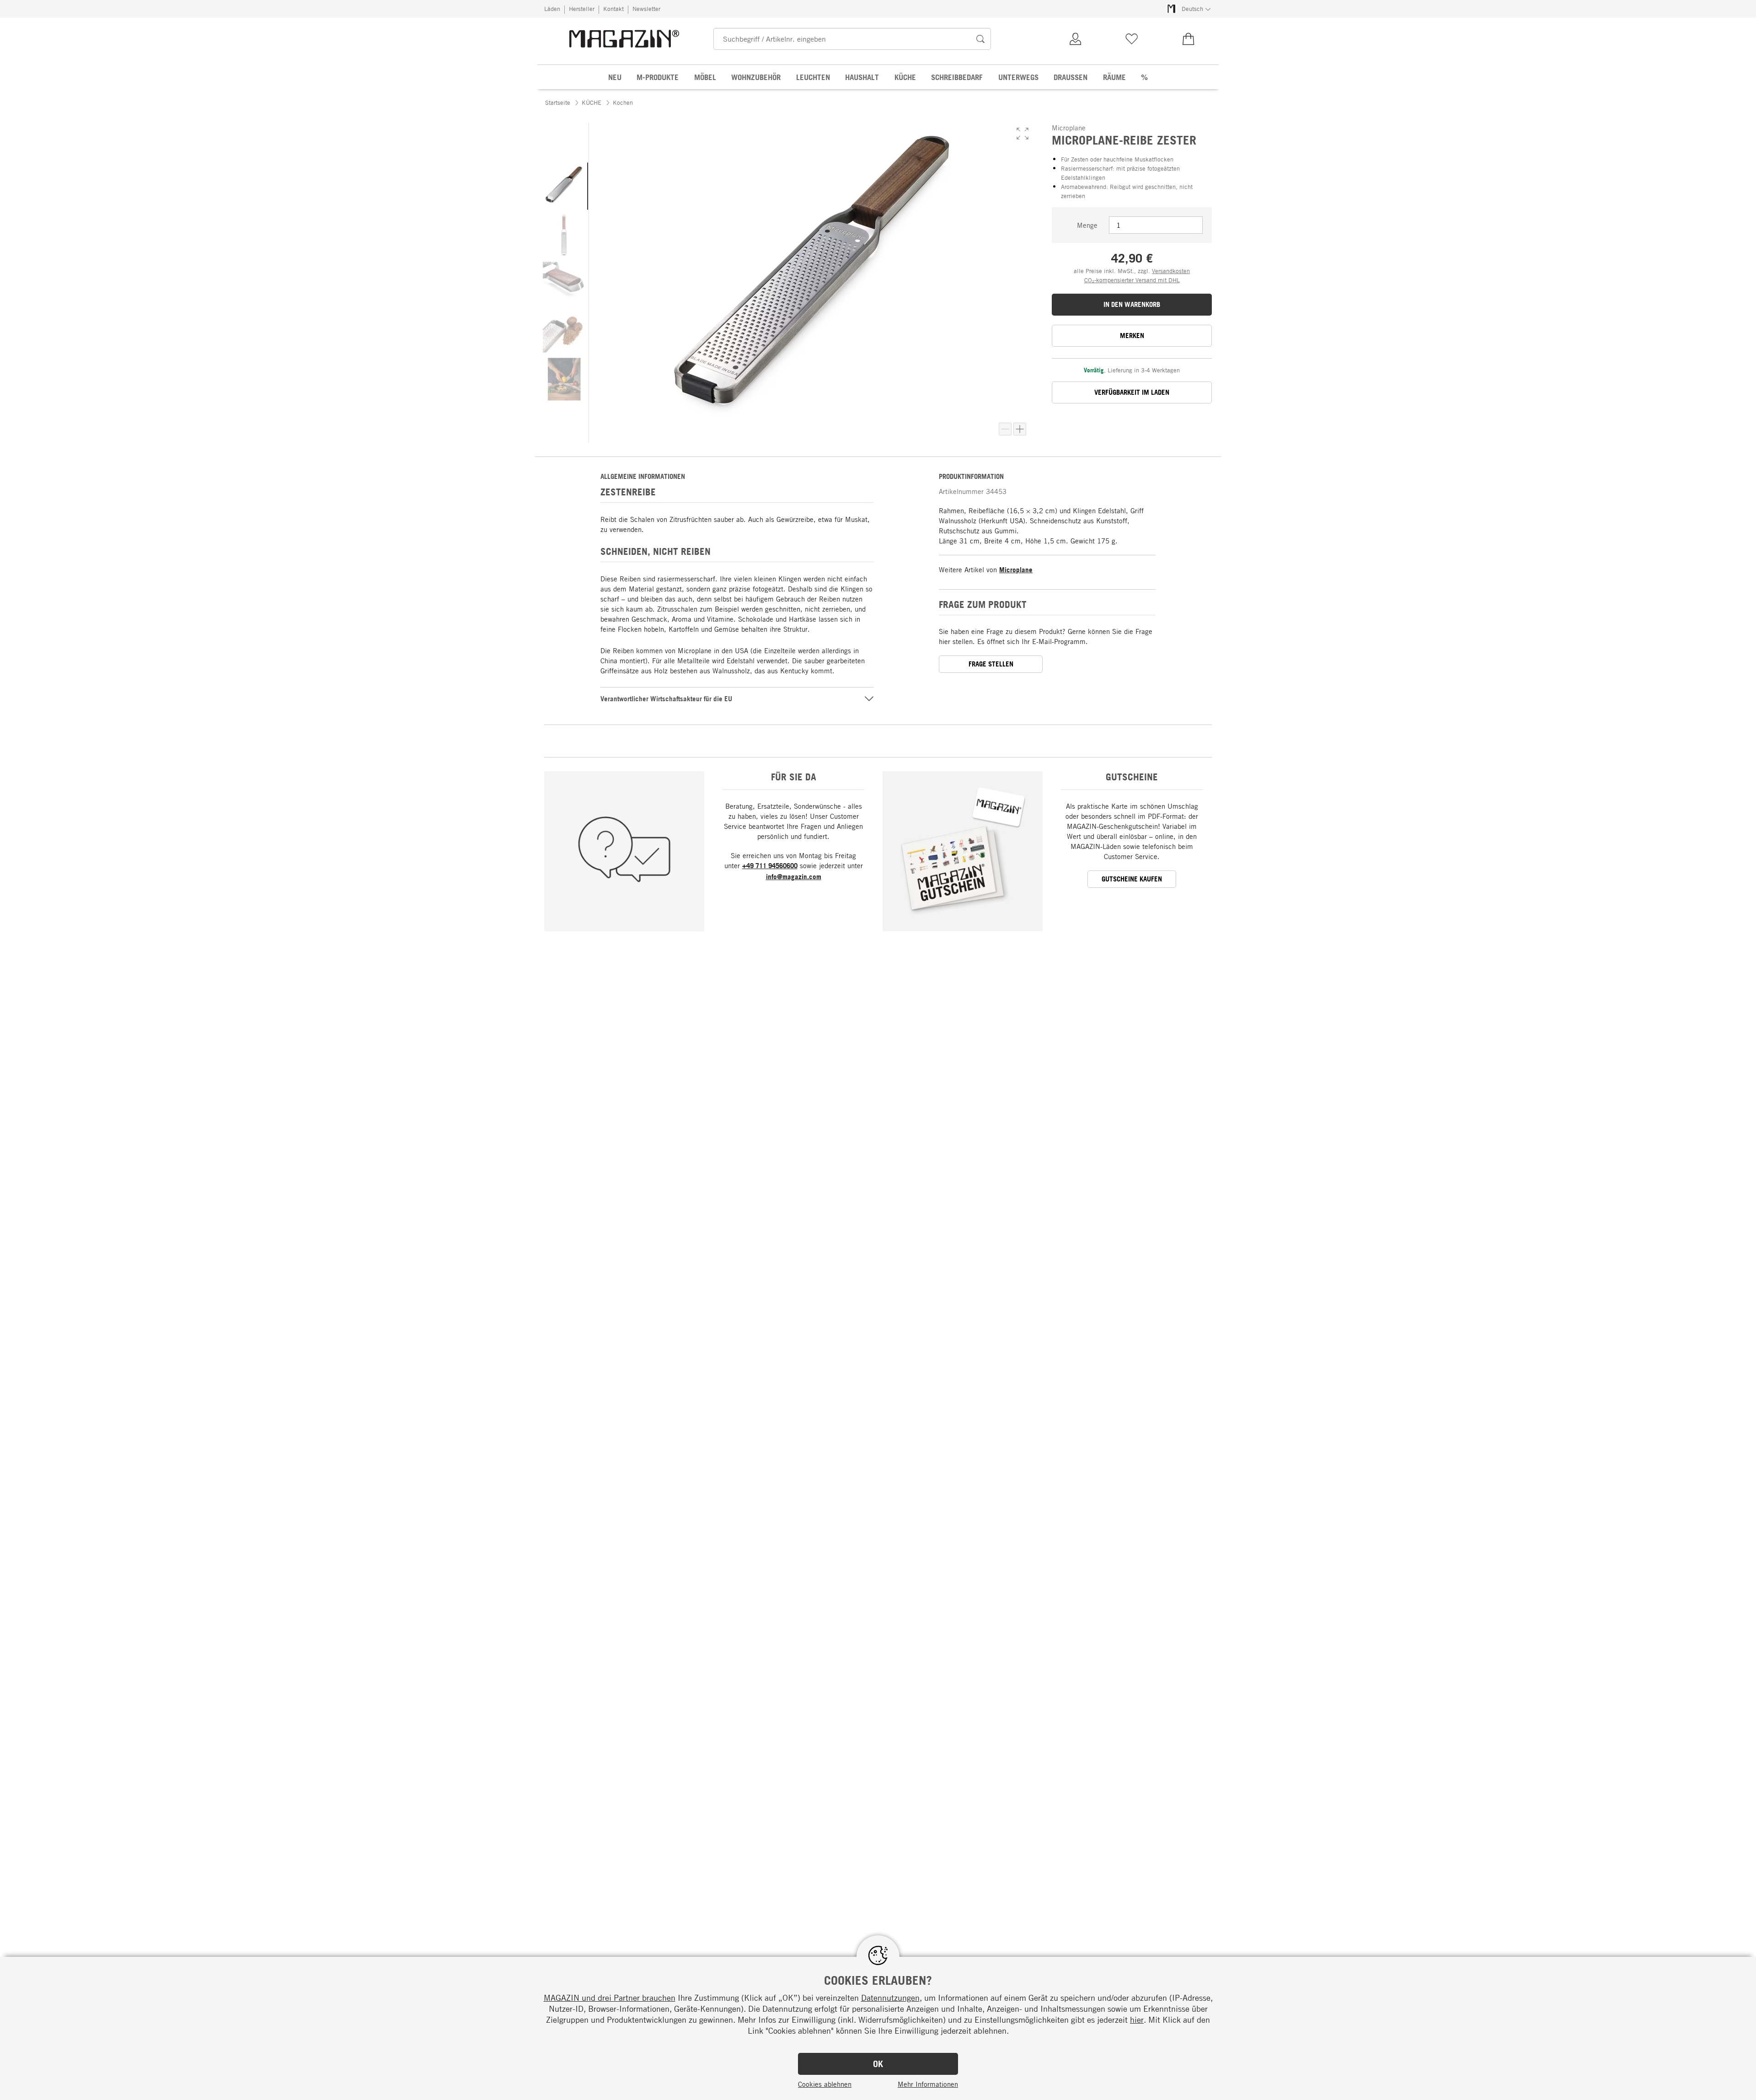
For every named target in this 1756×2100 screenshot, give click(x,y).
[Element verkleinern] (1005, 429)
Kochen (623, 102)
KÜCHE (592, 102)
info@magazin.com (794, 877)
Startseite (558, 102)
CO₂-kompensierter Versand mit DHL (1132, 280)
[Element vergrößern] (1020, 429)
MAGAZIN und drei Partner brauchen (610, 1998)
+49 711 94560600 (770, 866)
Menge (1087, 225)
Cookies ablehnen (825, 2084)
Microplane (1016, 570)
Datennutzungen (890, 1998)
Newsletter (646, 9)
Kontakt (613, 9)
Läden (552, 9)
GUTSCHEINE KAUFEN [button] (1132, 879)
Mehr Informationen (928, 2084)
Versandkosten (1171, 271)
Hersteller (582, 9)
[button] (1023, 134)
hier (1137, 2019)
